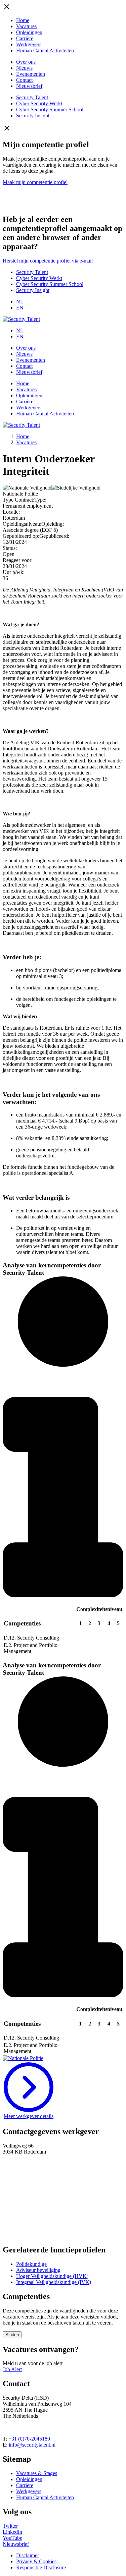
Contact (24, 80)
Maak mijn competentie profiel (35, 182)
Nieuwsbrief (29, 86)
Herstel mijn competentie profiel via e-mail (48, 261)
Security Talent (32, 97)
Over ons (26, 62)
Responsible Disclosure (41, 2567)
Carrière (25, 38)
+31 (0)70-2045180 (29, 2439)
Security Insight (33, 116)
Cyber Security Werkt (39, 103)
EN (20, 308)
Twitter (10, 2526)
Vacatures (26, 26)
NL (20, 302)
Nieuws (24, 68)
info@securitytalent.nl (32, 2445)
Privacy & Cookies (36, 2561)
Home (23, 20)
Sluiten (12, 2335)
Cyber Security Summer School (50, 109)
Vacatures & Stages (37, 2473)
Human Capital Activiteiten (45, 50)
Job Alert (12, 2369)
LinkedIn (12, 2532)
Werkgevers (29, 44)
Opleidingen (29, 32)
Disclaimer (28, 2555)
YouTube (12, 2538)
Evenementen (31, 74)
